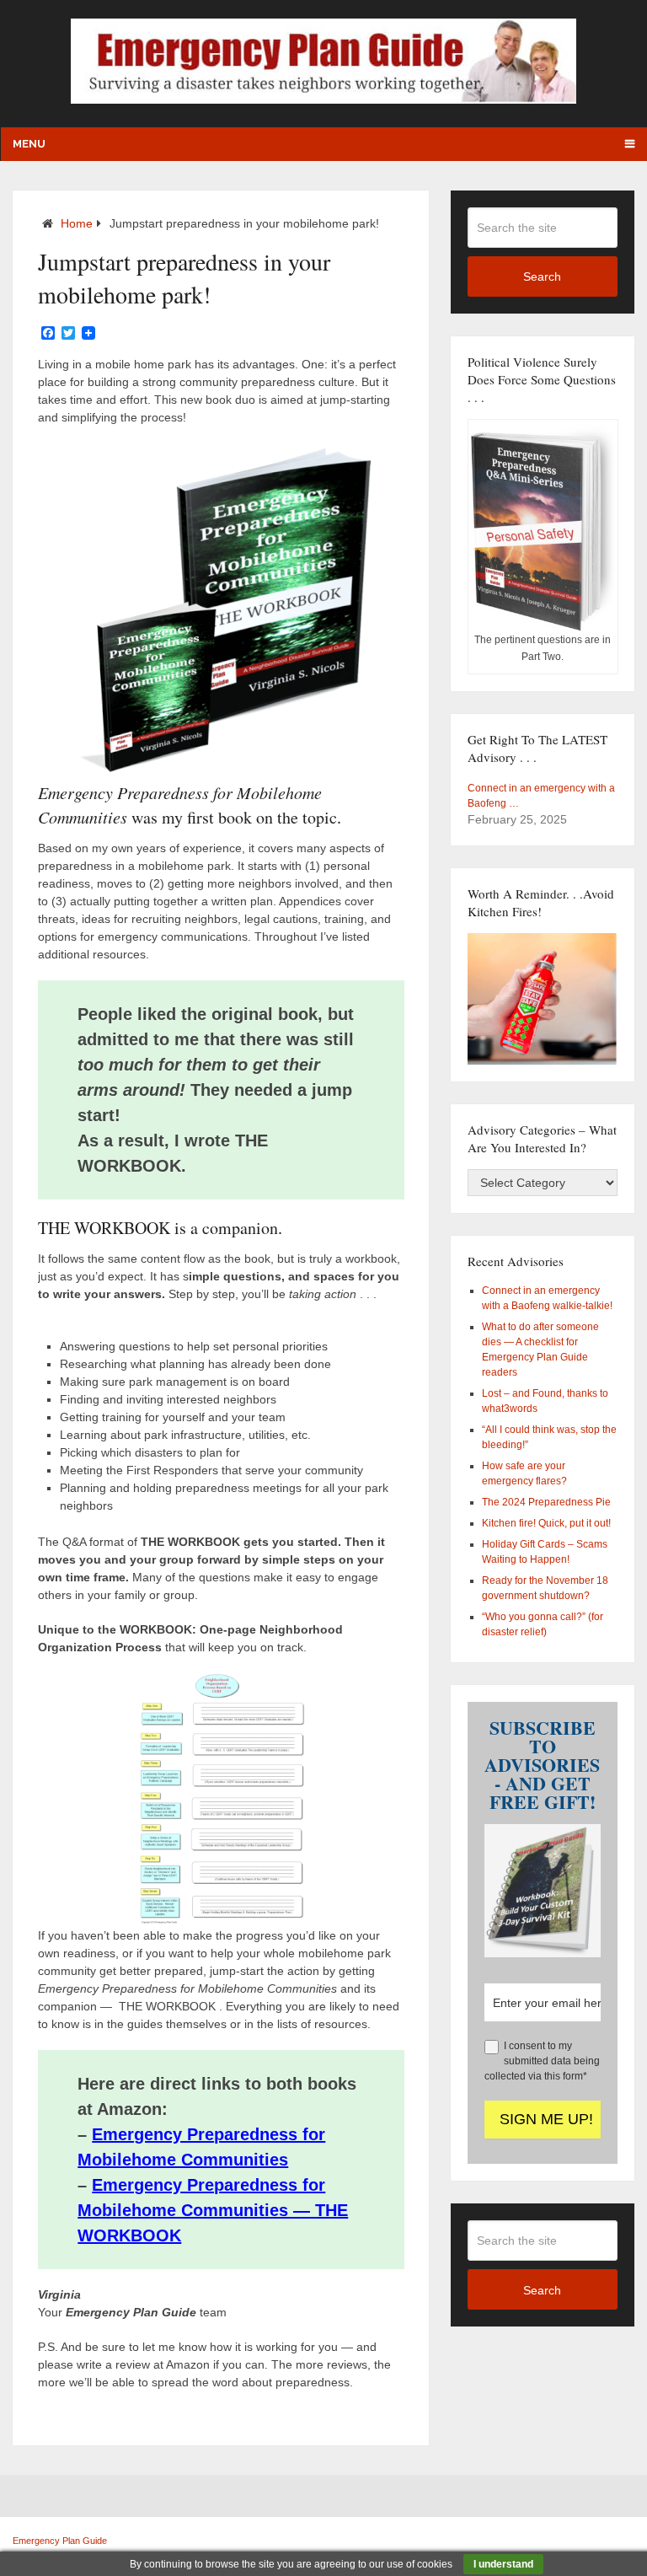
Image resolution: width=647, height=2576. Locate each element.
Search (542, 276)
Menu (29, 144)
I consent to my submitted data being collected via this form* (542, 2061)
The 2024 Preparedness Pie (546, 1502)
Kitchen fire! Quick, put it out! (546, 1523)
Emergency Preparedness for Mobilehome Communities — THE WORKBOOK (213, 2210)
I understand (503, 2564)
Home (77, 223)
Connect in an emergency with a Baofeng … (541, 796)
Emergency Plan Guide (60, 2541)
